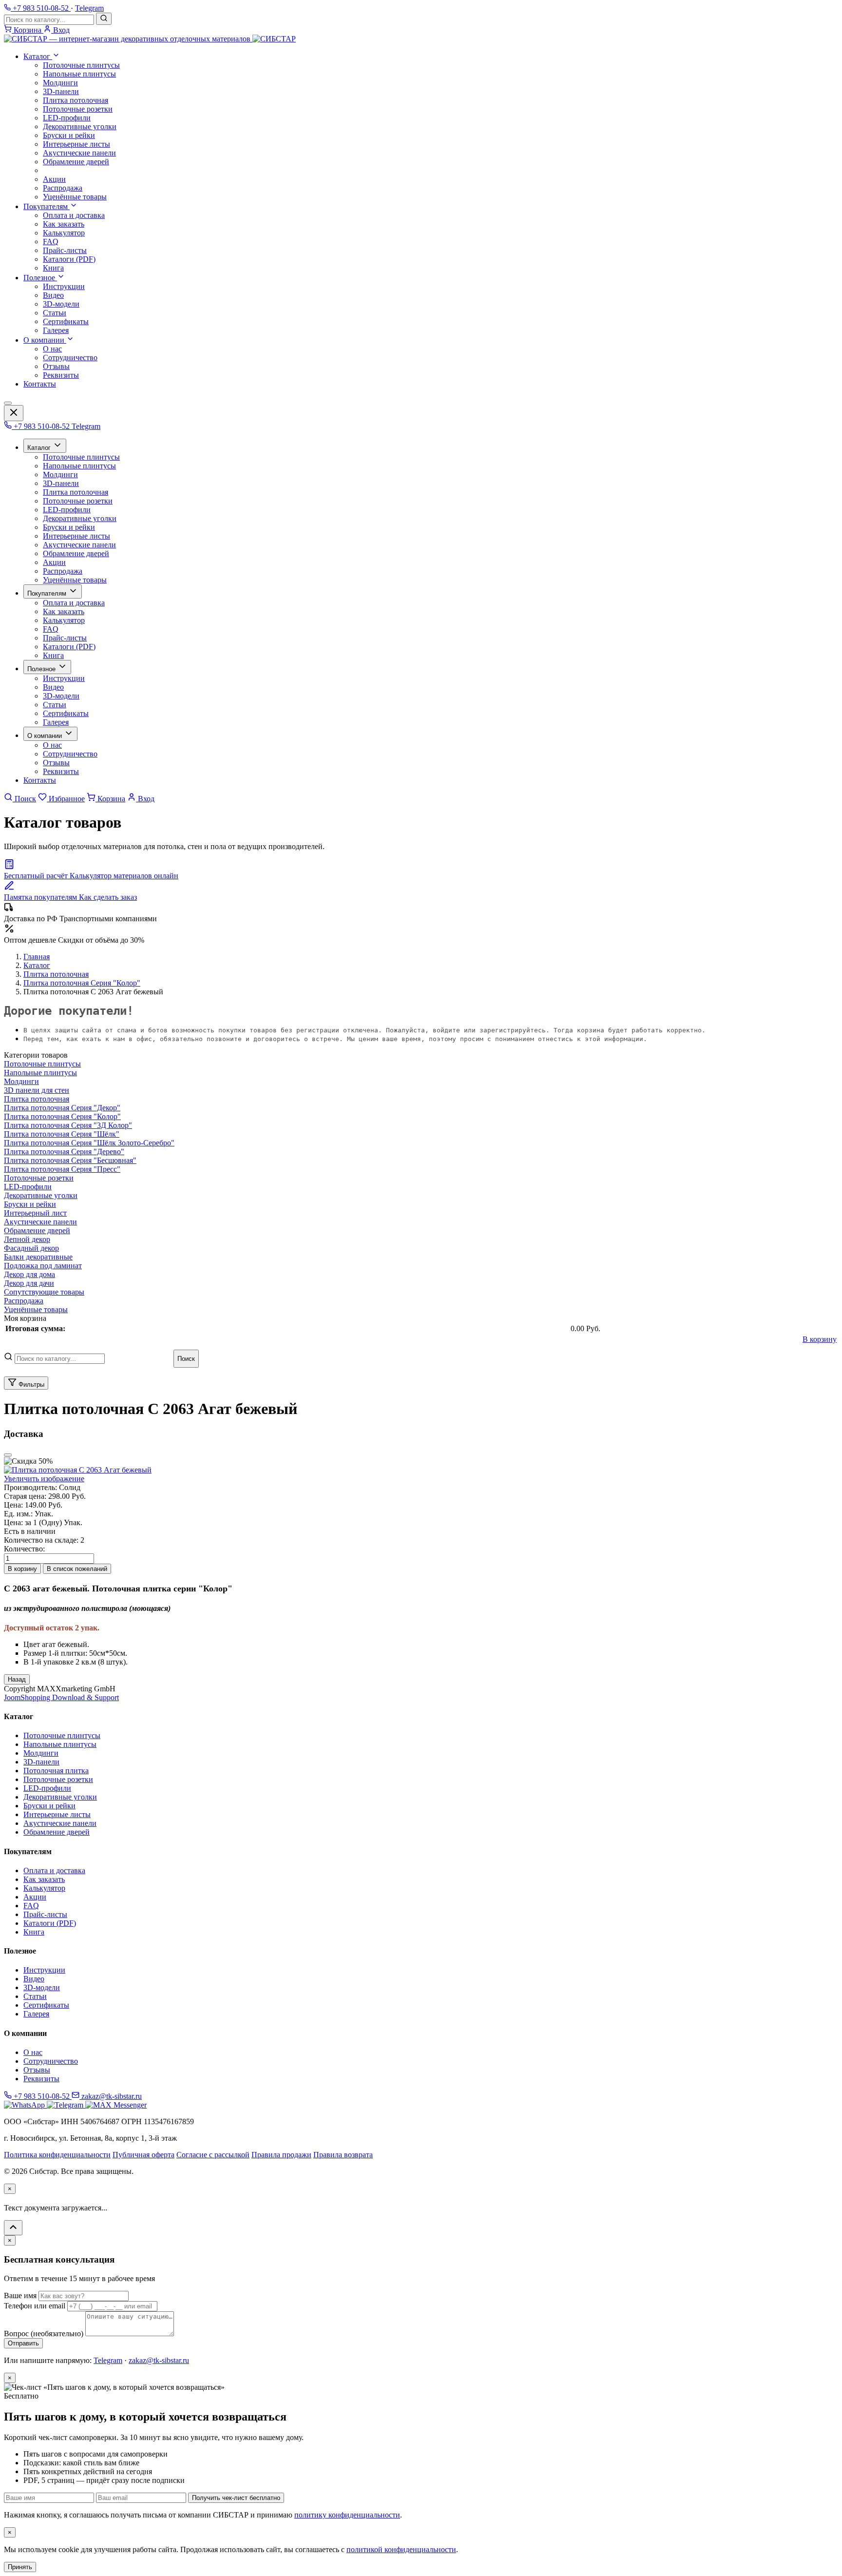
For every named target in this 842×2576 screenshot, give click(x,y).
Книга (53, 268)
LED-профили (67, 118)
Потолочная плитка (56, 1771)
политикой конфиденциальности (401, 2549)
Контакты (40, 384)
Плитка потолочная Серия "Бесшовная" (70, 1160)
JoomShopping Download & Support (61, 1697)
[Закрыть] (8, 1455)
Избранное (66, 799)
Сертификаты (66, 321)
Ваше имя (20, 2295)
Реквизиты (61, 375)
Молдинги (60, 83)
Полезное (40, 278)
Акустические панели (79, 153)
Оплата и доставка (74, 215)
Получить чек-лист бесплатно (236, 2498)
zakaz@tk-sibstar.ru (111, 2096)
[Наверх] (13, 2228)
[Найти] (104, 19)
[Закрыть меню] (14, 413)
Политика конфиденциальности (57, 2155)
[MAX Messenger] (116, 2105)
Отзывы (56, 366)
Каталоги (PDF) (69, 259)
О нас (52, 349)
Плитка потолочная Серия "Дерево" (64, 1152)
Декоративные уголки (80, 126)
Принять (20, 2567)
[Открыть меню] (8, 403)
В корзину (820, 1339)
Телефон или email (35, 2306)
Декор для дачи (29, 1283)
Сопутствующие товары (44, 1292)
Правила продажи (281, 2155)
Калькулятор (64, 233)
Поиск (24, 799)
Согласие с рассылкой (213, 2155)
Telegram (89, 8)
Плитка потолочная (76, 100)
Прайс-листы (65, 250)
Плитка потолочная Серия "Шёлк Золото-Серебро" (89, 1143)
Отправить (23, 2343)
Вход (145, 799)
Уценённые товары (75, 197)
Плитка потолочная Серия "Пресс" (62, 1169)
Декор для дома (29, 1274)
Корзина (110, 799)
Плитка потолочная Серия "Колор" (82, 983)
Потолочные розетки (78, 109)
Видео (53, 295)
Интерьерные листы (77, 144)
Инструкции (64, 286)
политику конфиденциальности (347, 2515)
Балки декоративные (38, 1257)
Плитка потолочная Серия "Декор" (62, 1108)
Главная (37, 957)
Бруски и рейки (69, 135)
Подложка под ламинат (43, 1266)
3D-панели (61, 91)
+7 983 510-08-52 (42, 426)
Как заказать (64, 224)
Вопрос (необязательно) (44, 2334)
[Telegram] (66, 2105)
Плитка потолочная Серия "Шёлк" (62, 1134)
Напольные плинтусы (79, 74)
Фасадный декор (31, 1248)
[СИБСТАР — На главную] (150, 39)
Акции (54, 179)
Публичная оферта (144, 2155)
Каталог (38, 56)
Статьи (55, 313)
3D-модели (61, 304)
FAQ (51, 242)
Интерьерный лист (35, 1213)
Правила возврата (343, 2155)
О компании (45, 340)
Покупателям (47, 206)
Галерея (56, 330)
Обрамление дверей (76, 162)
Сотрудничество (70, 358)
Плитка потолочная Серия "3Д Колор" (68, 1125)
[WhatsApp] (25, 2105)
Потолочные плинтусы (81, 65)
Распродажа (63, 188)
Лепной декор (27, 1239)
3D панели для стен (37, 1090)
